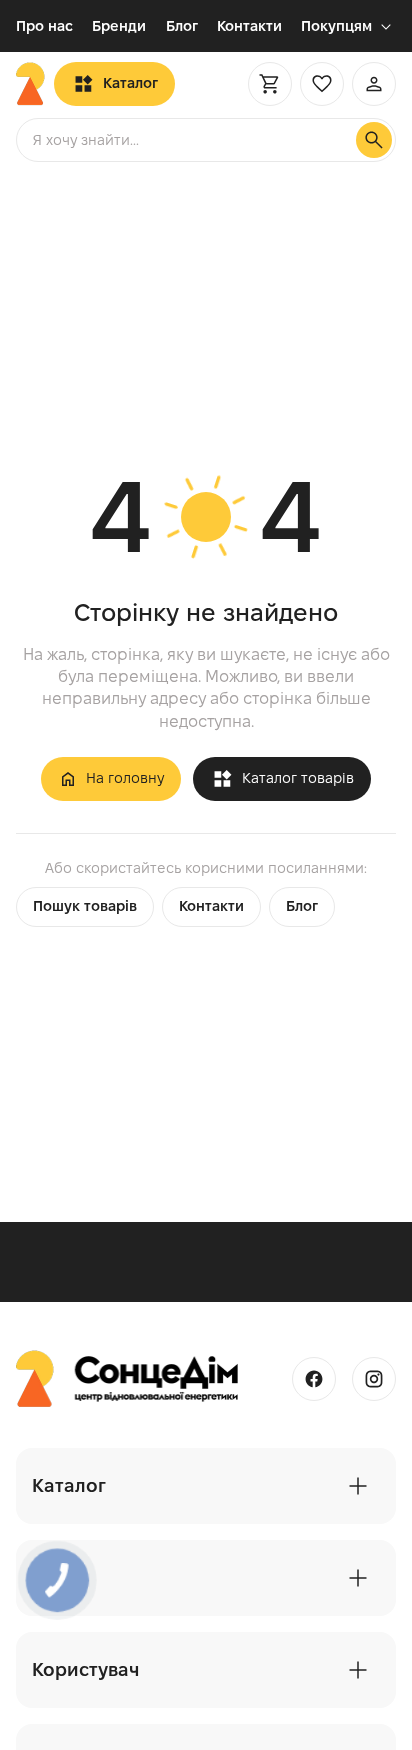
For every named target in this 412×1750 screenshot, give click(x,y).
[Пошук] (374, 140)
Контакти (249, 26)
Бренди (119, 26)
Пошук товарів (85, 906)
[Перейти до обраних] (322, 84)
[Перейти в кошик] (270, 84)
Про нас (44, 26)
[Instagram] (374, 1379)
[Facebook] (314, 1379)
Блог (182, 26)
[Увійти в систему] (374, 84)
